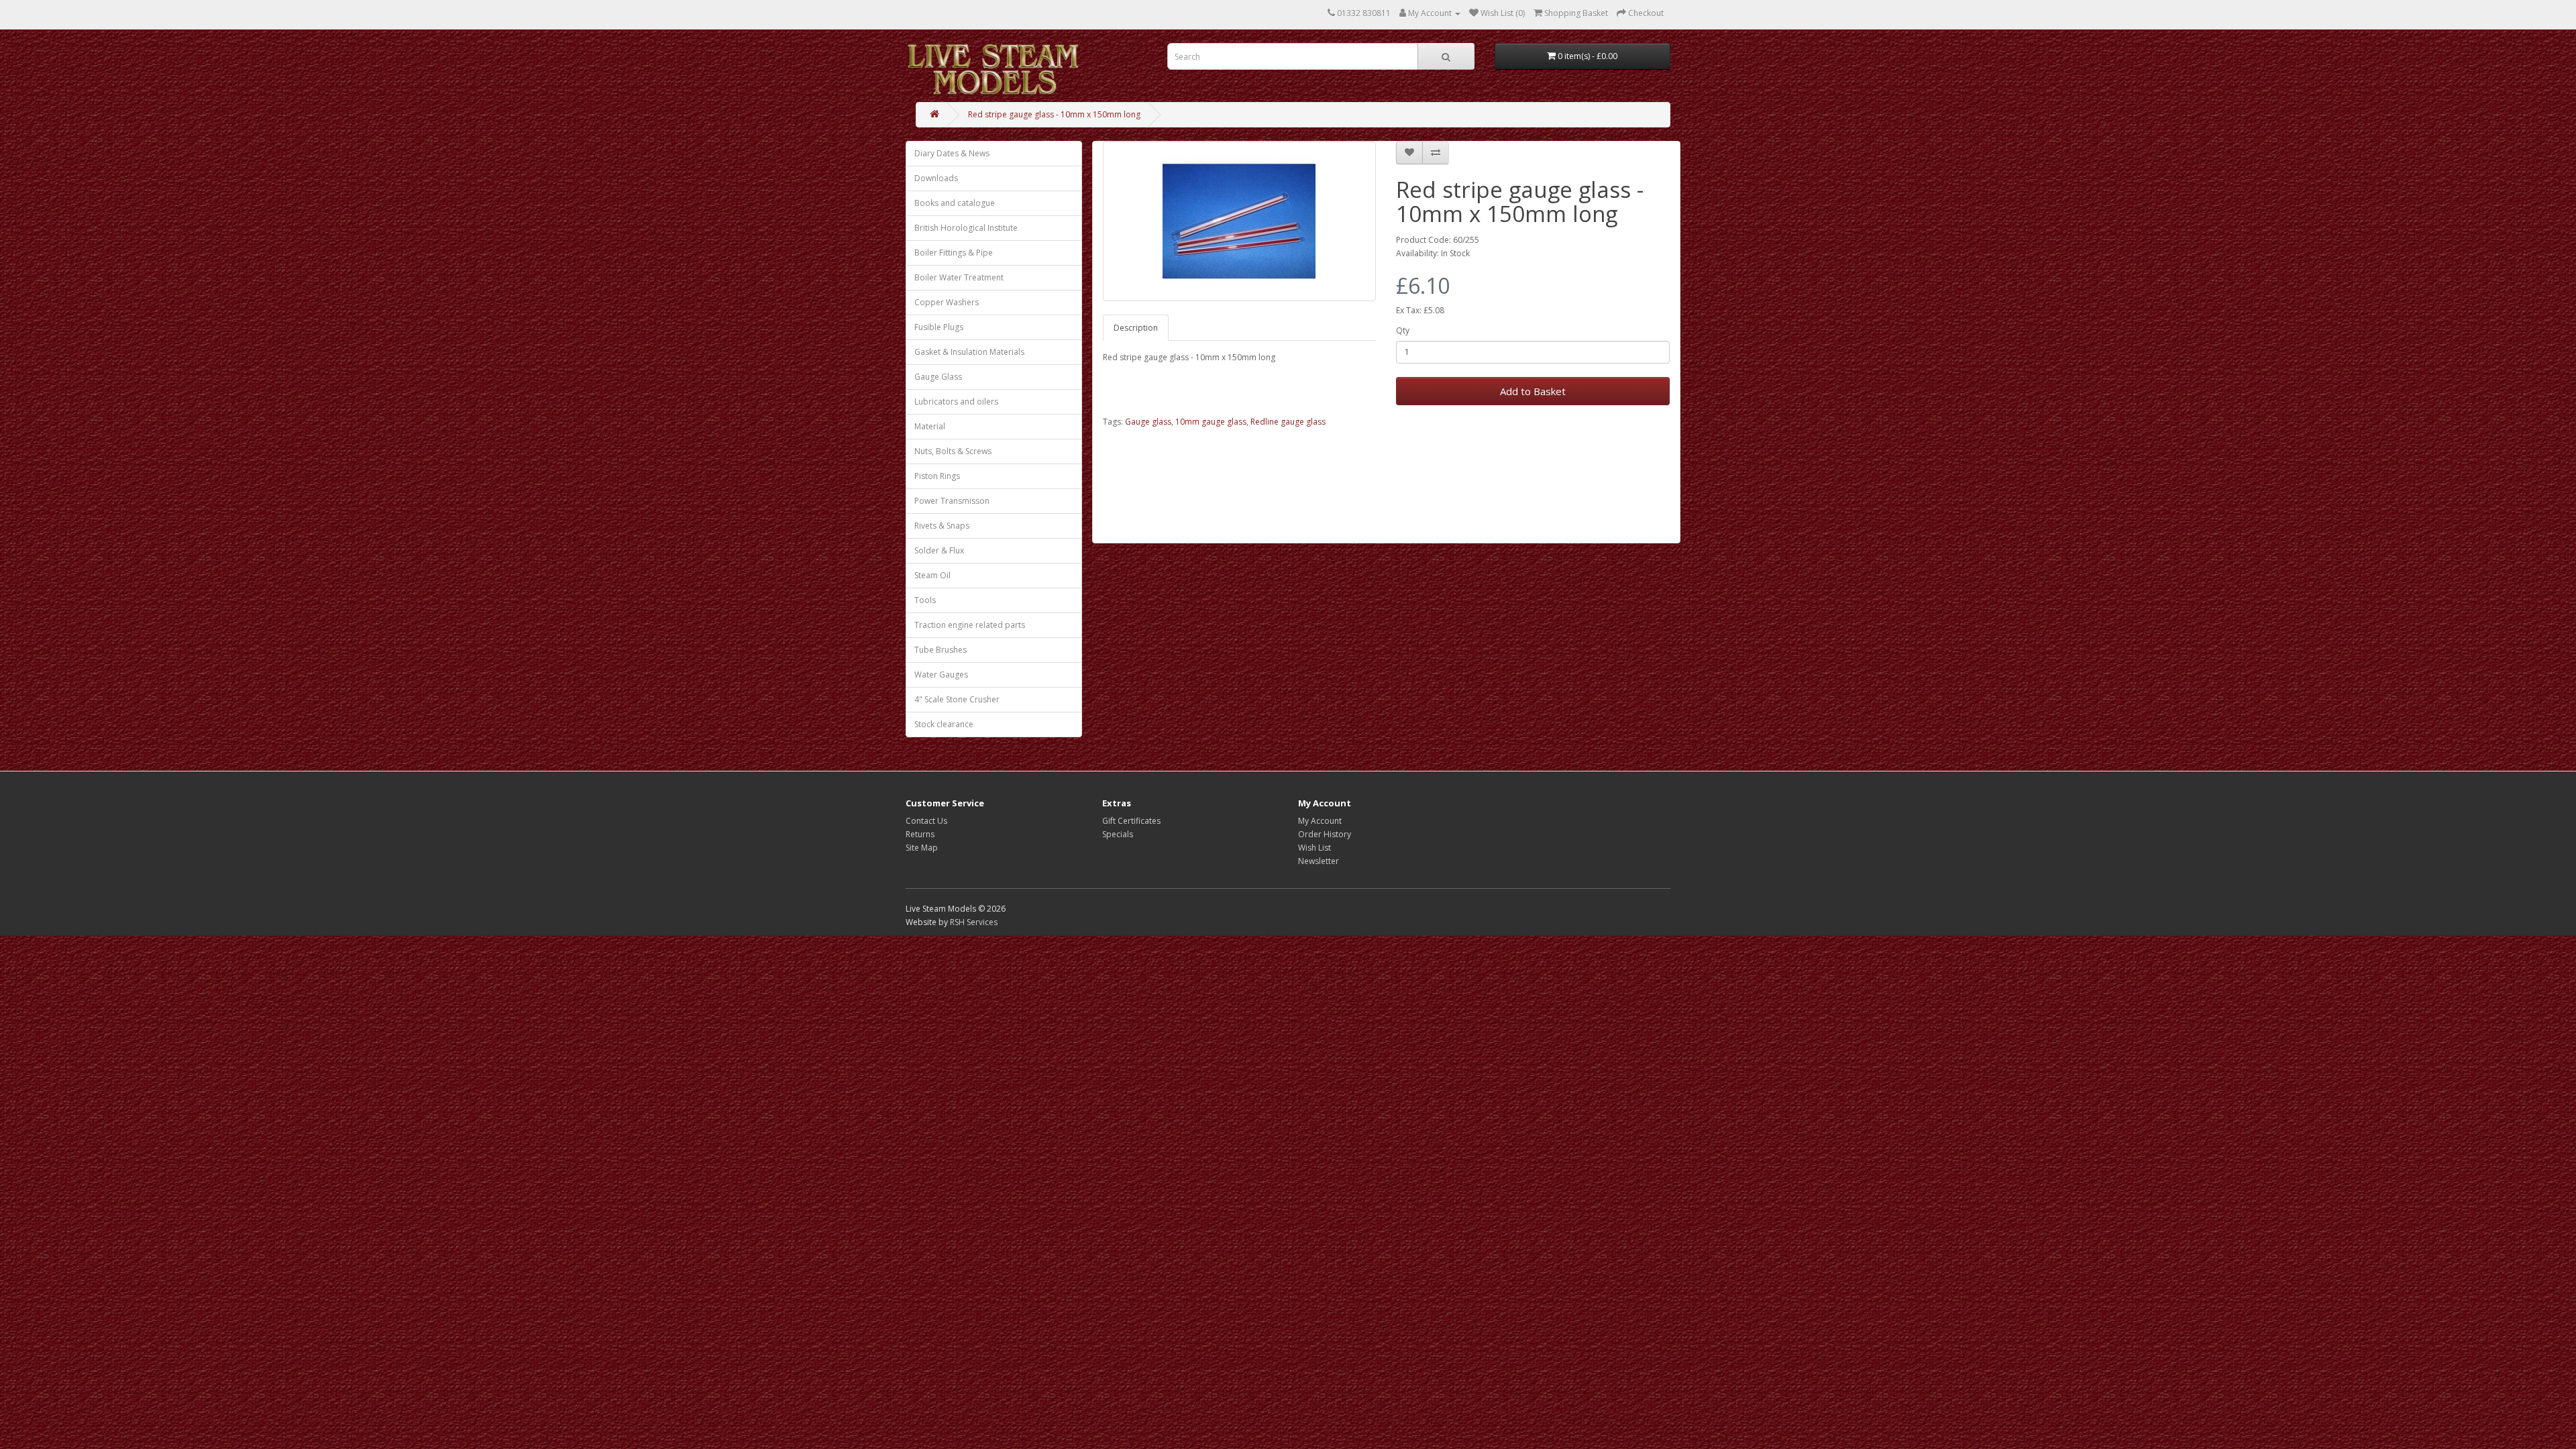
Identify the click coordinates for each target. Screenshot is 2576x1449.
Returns (920, 834)
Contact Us (926, 821)
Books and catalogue (955, 203)
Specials (1118, 834)
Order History (1325, 834)
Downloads (936, 178)
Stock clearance (944, 724)
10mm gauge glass (1211, 422)
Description (1136, 328)
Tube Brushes (941, 650)
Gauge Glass (938, 377)
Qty (1403, 330)
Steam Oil (932, 575)
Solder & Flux (939, 550)
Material (930, 426)
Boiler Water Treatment (959, 277)
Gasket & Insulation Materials (969, 352)
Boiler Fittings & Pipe (954, 253)
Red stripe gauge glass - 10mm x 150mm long (1054, 114)
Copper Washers (947, 302)
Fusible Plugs (939, 327)
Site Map (922, 848)
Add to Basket (1533, 391)
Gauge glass (1148, 422)
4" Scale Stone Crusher (957, 699)
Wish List (1314, 848)
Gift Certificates (1131, 821)
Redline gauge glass (1288, 422)
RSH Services (974, 922)
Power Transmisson (952, 501)
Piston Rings (937, 476)
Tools (925, 600)
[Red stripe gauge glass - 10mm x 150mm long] (1240, 221)
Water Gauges (941, 675)
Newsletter (1319, 861)
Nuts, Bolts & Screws (953, 451)
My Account (1320, 821)
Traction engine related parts (970, 625)
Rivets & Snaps (942, 526)
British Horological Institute (966, 228)
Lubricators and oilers (956, 401)
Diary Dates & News (952, 153)
